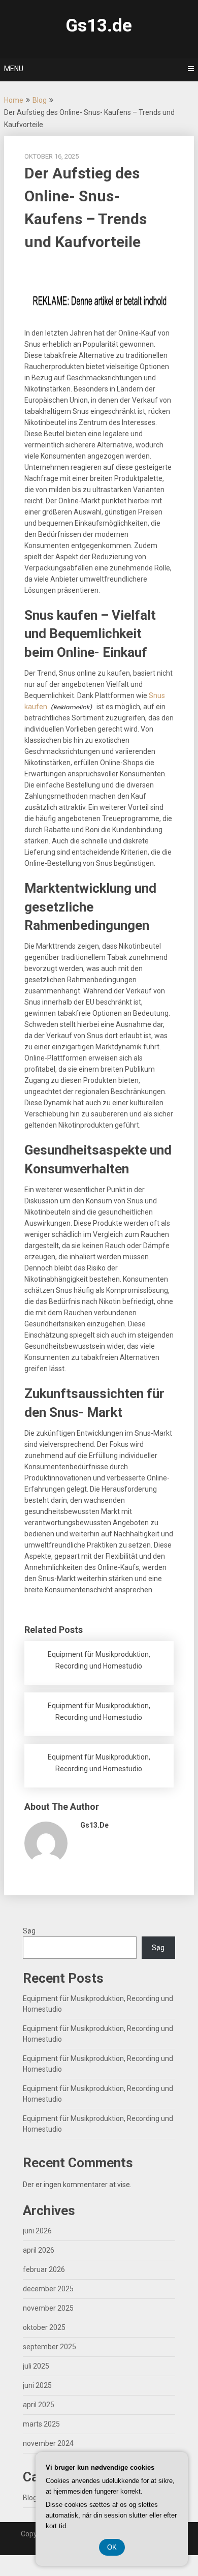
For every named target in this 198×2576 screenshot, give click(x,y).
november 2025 (48, 2308)
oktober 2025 (44, 2327)
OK (112, 2547)
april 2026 (39, 2250)
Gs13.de (99, 26)
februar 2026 (44, 2269)
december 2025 (48, 2289)
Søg (29, 1931)
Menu (14, 69)
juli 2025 (36, 2366)
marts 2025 (41, 2424)
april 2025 (39, 2405)
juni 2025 (37, 2385)
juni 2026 (37, 2231)
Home (14, 100)
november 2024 (48, 2443)
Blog (40, 100)
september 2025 (49, 2347)
